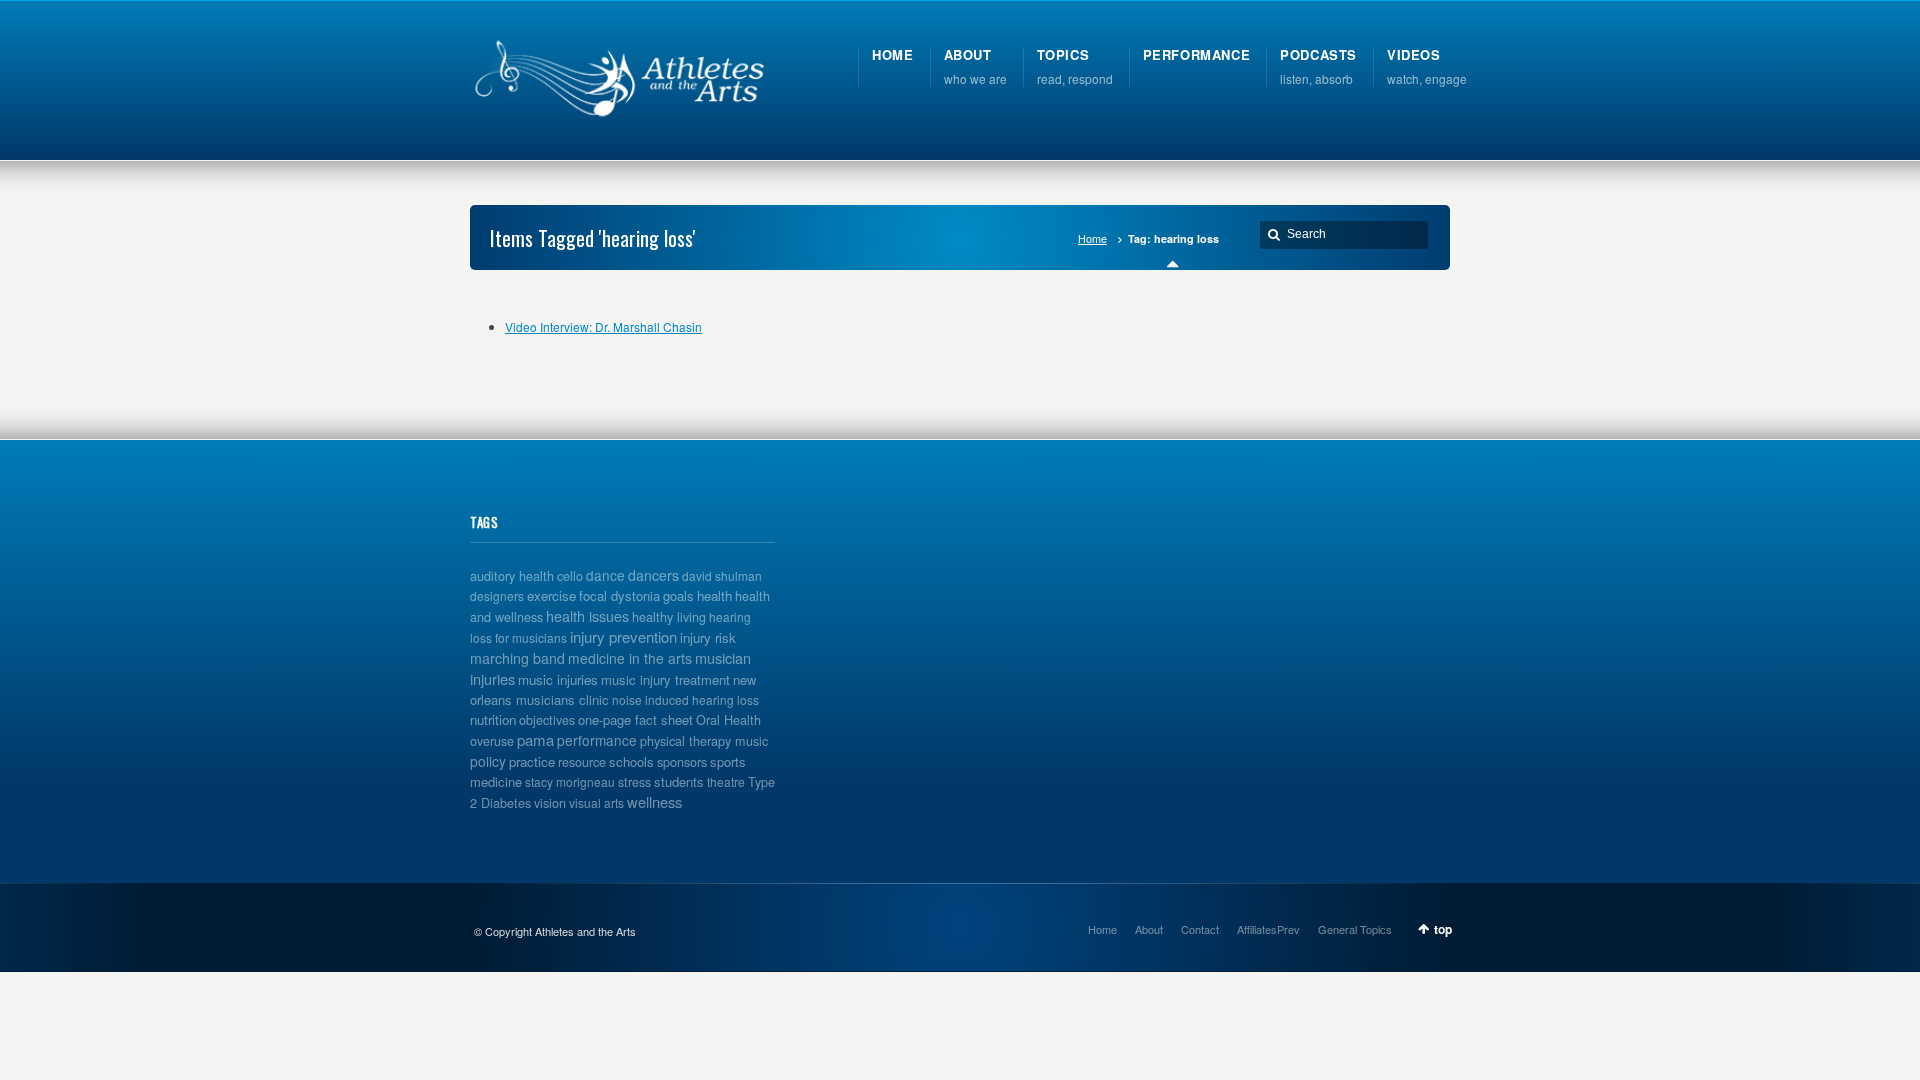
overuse (492, 741)
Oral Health (728, 720)
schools (631, 761)
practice (532, 761)
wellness (654, 801)
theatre (726, 781)
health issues (587, 615)
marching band (517, 658)
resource (582, 762)
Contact (1200, 929)
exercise (551, 595)
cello (570, 576)
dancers (653, 575)
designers (497, 595)
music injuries (558, 679)
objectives (547, 720)
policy (488, 761)
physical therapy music (704, 741)
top (1443, 929)
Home (1092, 238)
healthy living (669, 617)
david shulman (722, 575)
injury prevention (623, 636)
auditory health (512, 576)
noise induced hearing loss (685, 699)
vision (550, 803)
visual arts (596, 802)
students (679, 781)
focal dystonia (619, 595)
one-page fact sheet (635, 719)
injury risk (708, 637)
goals (678, 595)
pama (535, 739)
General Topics (1355, 929)
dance (605, 575)
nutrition (493, 719)
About (1149, 929)
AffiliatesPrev (1268, 929)
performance (597, 740)
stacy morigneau (570, 781)
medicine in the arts (630, 658)
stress (634, 782)
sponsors (682, 762)
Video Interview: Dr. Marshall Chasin (603, 326)
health (714, 595)
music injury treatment (665, 679)
